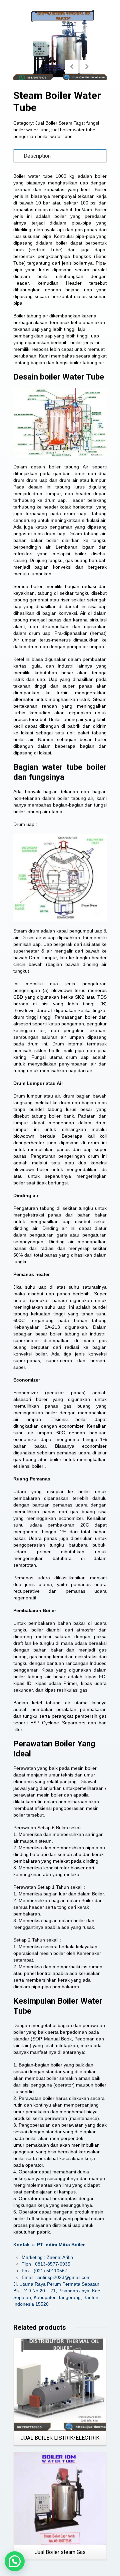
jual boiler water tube (73, 130)
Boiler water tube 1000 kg (44, 176)
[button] (15, 2561)
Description (37, 156)
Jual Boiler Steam (54, 123)
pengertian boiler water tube (43, 136)
